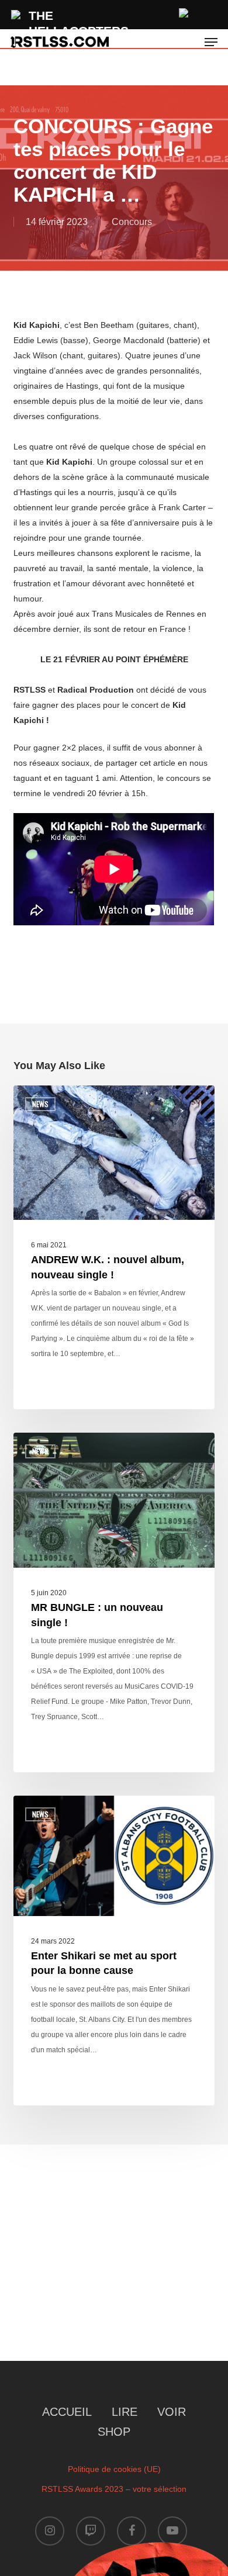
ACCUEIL (67, 2412)
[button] (211, 42)
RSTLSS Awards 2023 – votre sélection (114, 2489)
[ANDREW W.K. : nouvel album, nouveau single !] (114, 1248)
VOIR (172, 2412)
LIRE (125, 2412)
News (40, 1104)
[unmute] (184, 11)
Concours (132, 222)
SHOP (114, 2432)
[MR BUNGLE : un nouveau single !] (114, 1602)
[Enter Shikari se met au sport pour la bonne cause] (114, 1951)
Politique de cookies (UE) (114, 2469)
